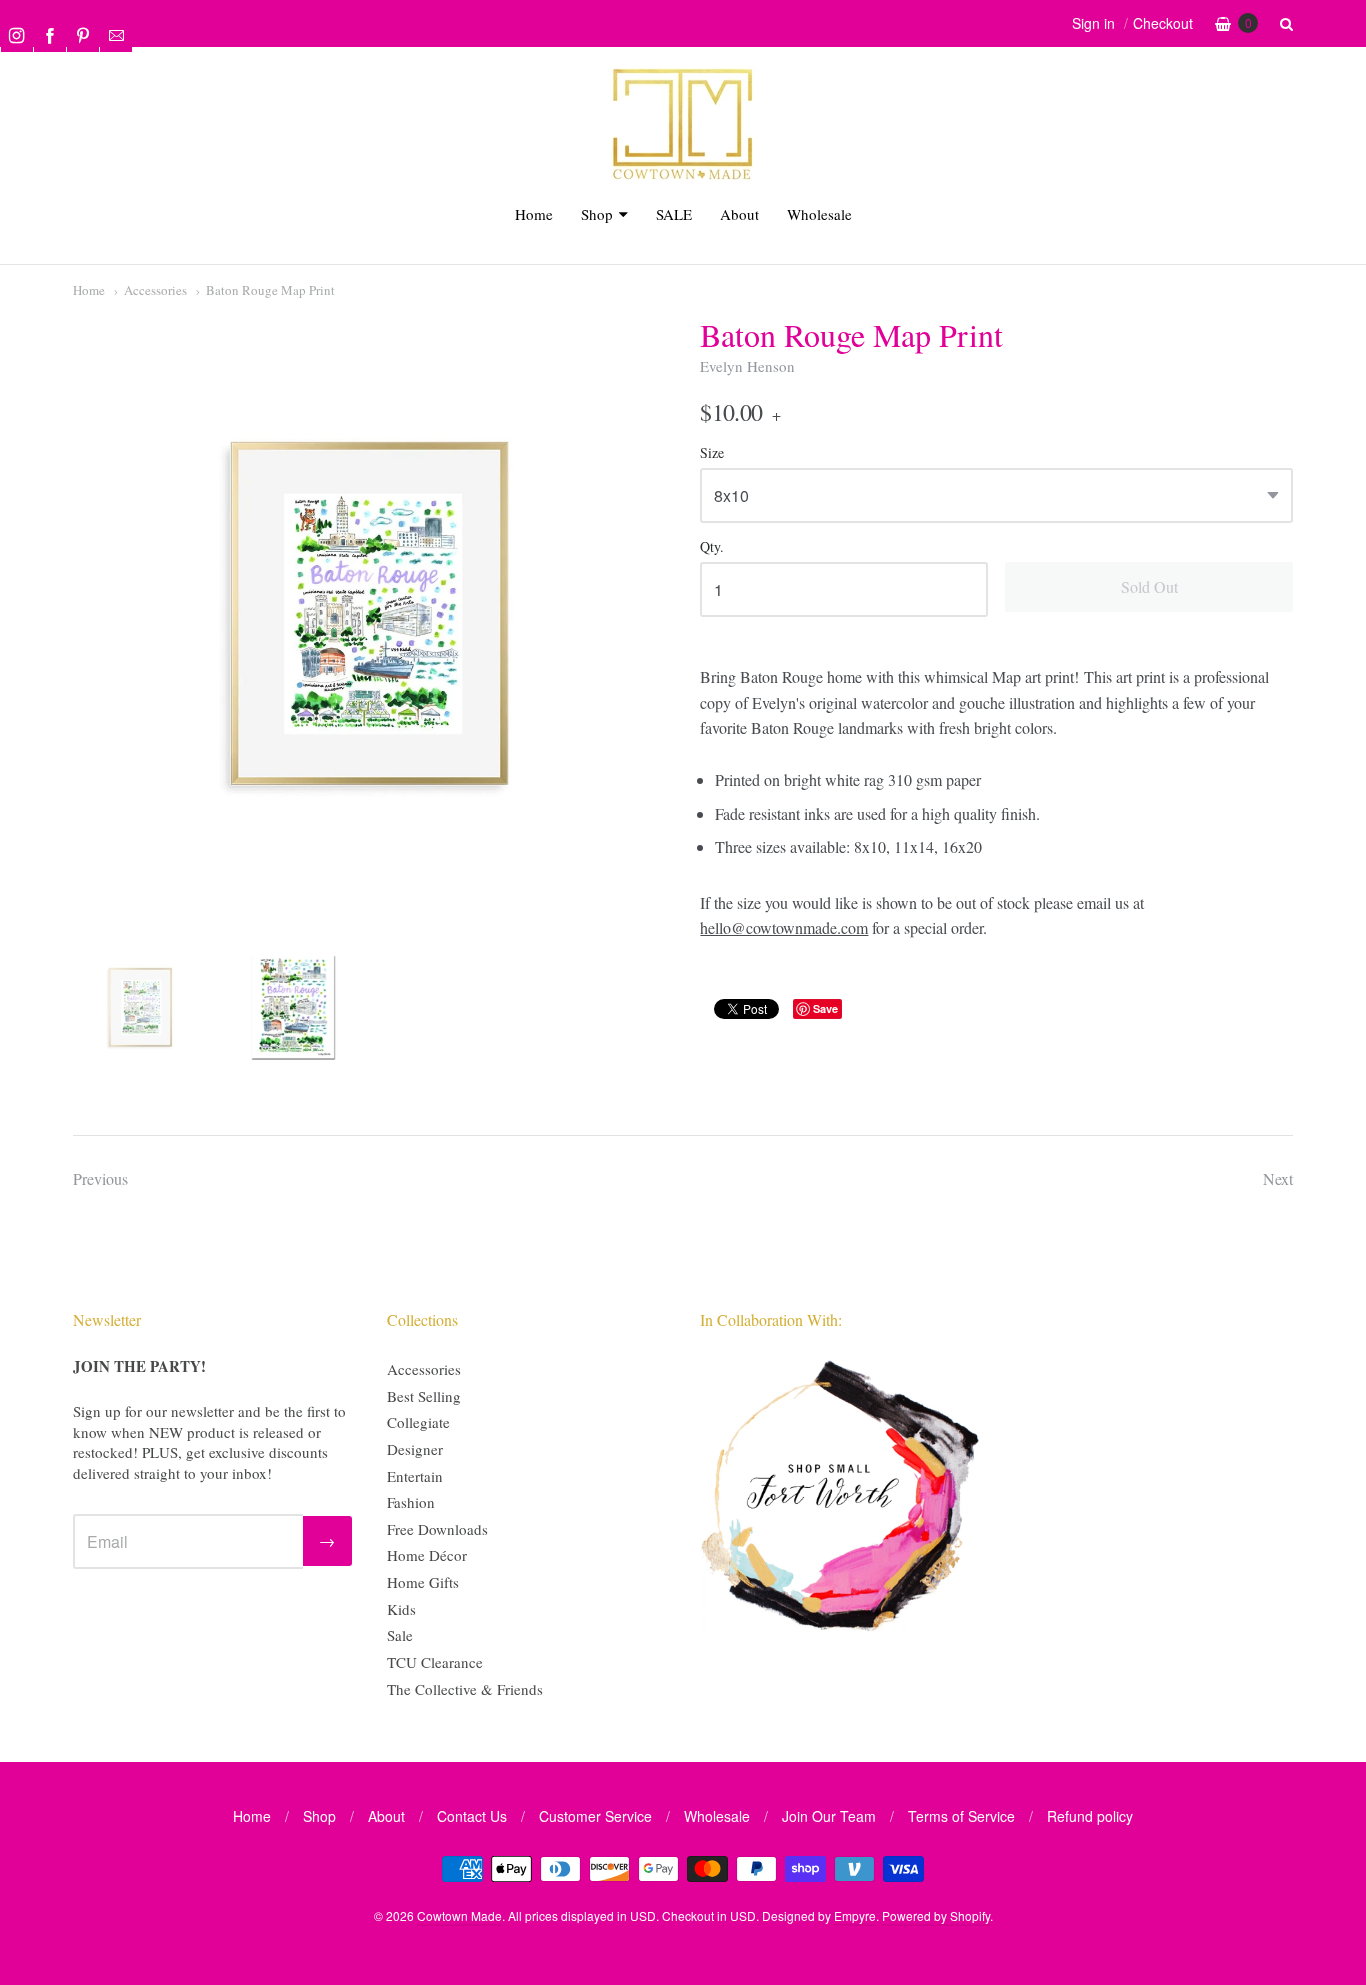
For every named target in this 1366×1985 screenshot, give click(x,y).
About (739, 214)
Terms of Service (961, 1816)
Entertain (415, 1476)
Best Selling (424, 1396)
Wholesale (819, 214)
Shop (597, 214)
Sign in (1093, 23)
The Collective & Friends (465, 1689)
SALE (674, 214)
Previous (100, 1178)
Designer (415, 1449)
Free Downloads (437, 1529)
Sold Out (1149, 586)
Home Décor (427, 1555)
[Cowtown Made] (683, 176)
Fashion (411, 1502)
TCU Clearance (435, 1662)
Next (1278, 1178)
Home (534, 214)
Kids (401, 1609)
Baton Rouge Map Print (270, 290)
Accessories (155, 290)
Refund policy (1090, 1816)
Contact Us (472, 1816)
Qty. (712, 547)
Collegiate (418, 1422)
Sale (400, 1635)
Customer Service (595, 1816)
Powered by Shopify (936, 1915)
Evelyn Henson (747, 366)
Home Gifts (423, 1582)
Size (712, 453)
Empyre (855, 1915)
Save (825, 1008)
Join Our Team (829, 1816)
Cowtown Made (459, 1915)
